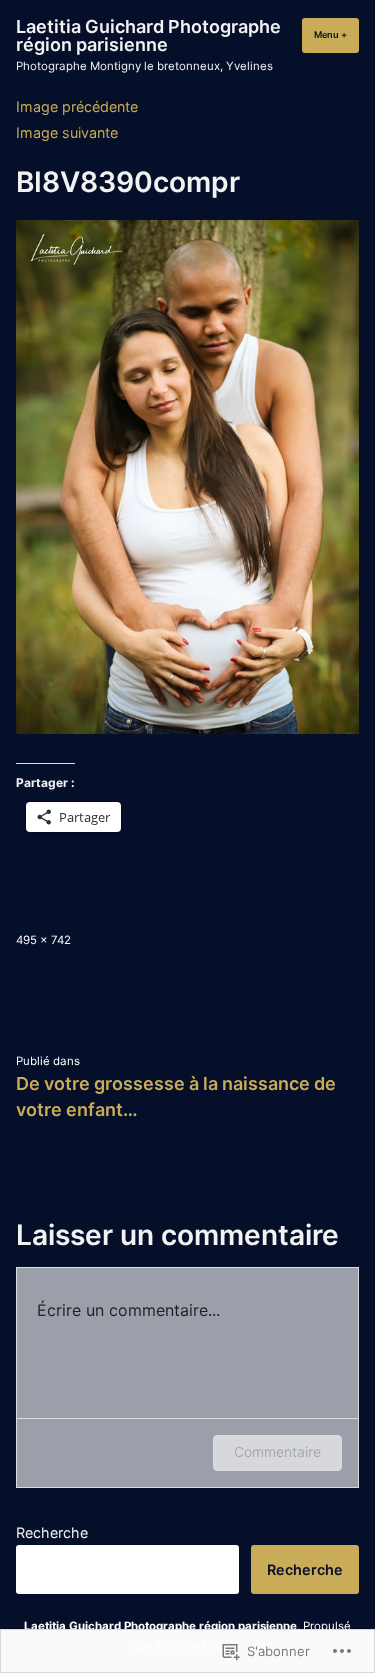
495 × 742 (43, 940)
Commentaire (277, 1451)
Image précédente (77, 106)
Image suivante (67, 132)
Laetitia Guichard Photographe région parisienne (148, 35)
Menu (336, 34)
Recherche (52, 1532)
